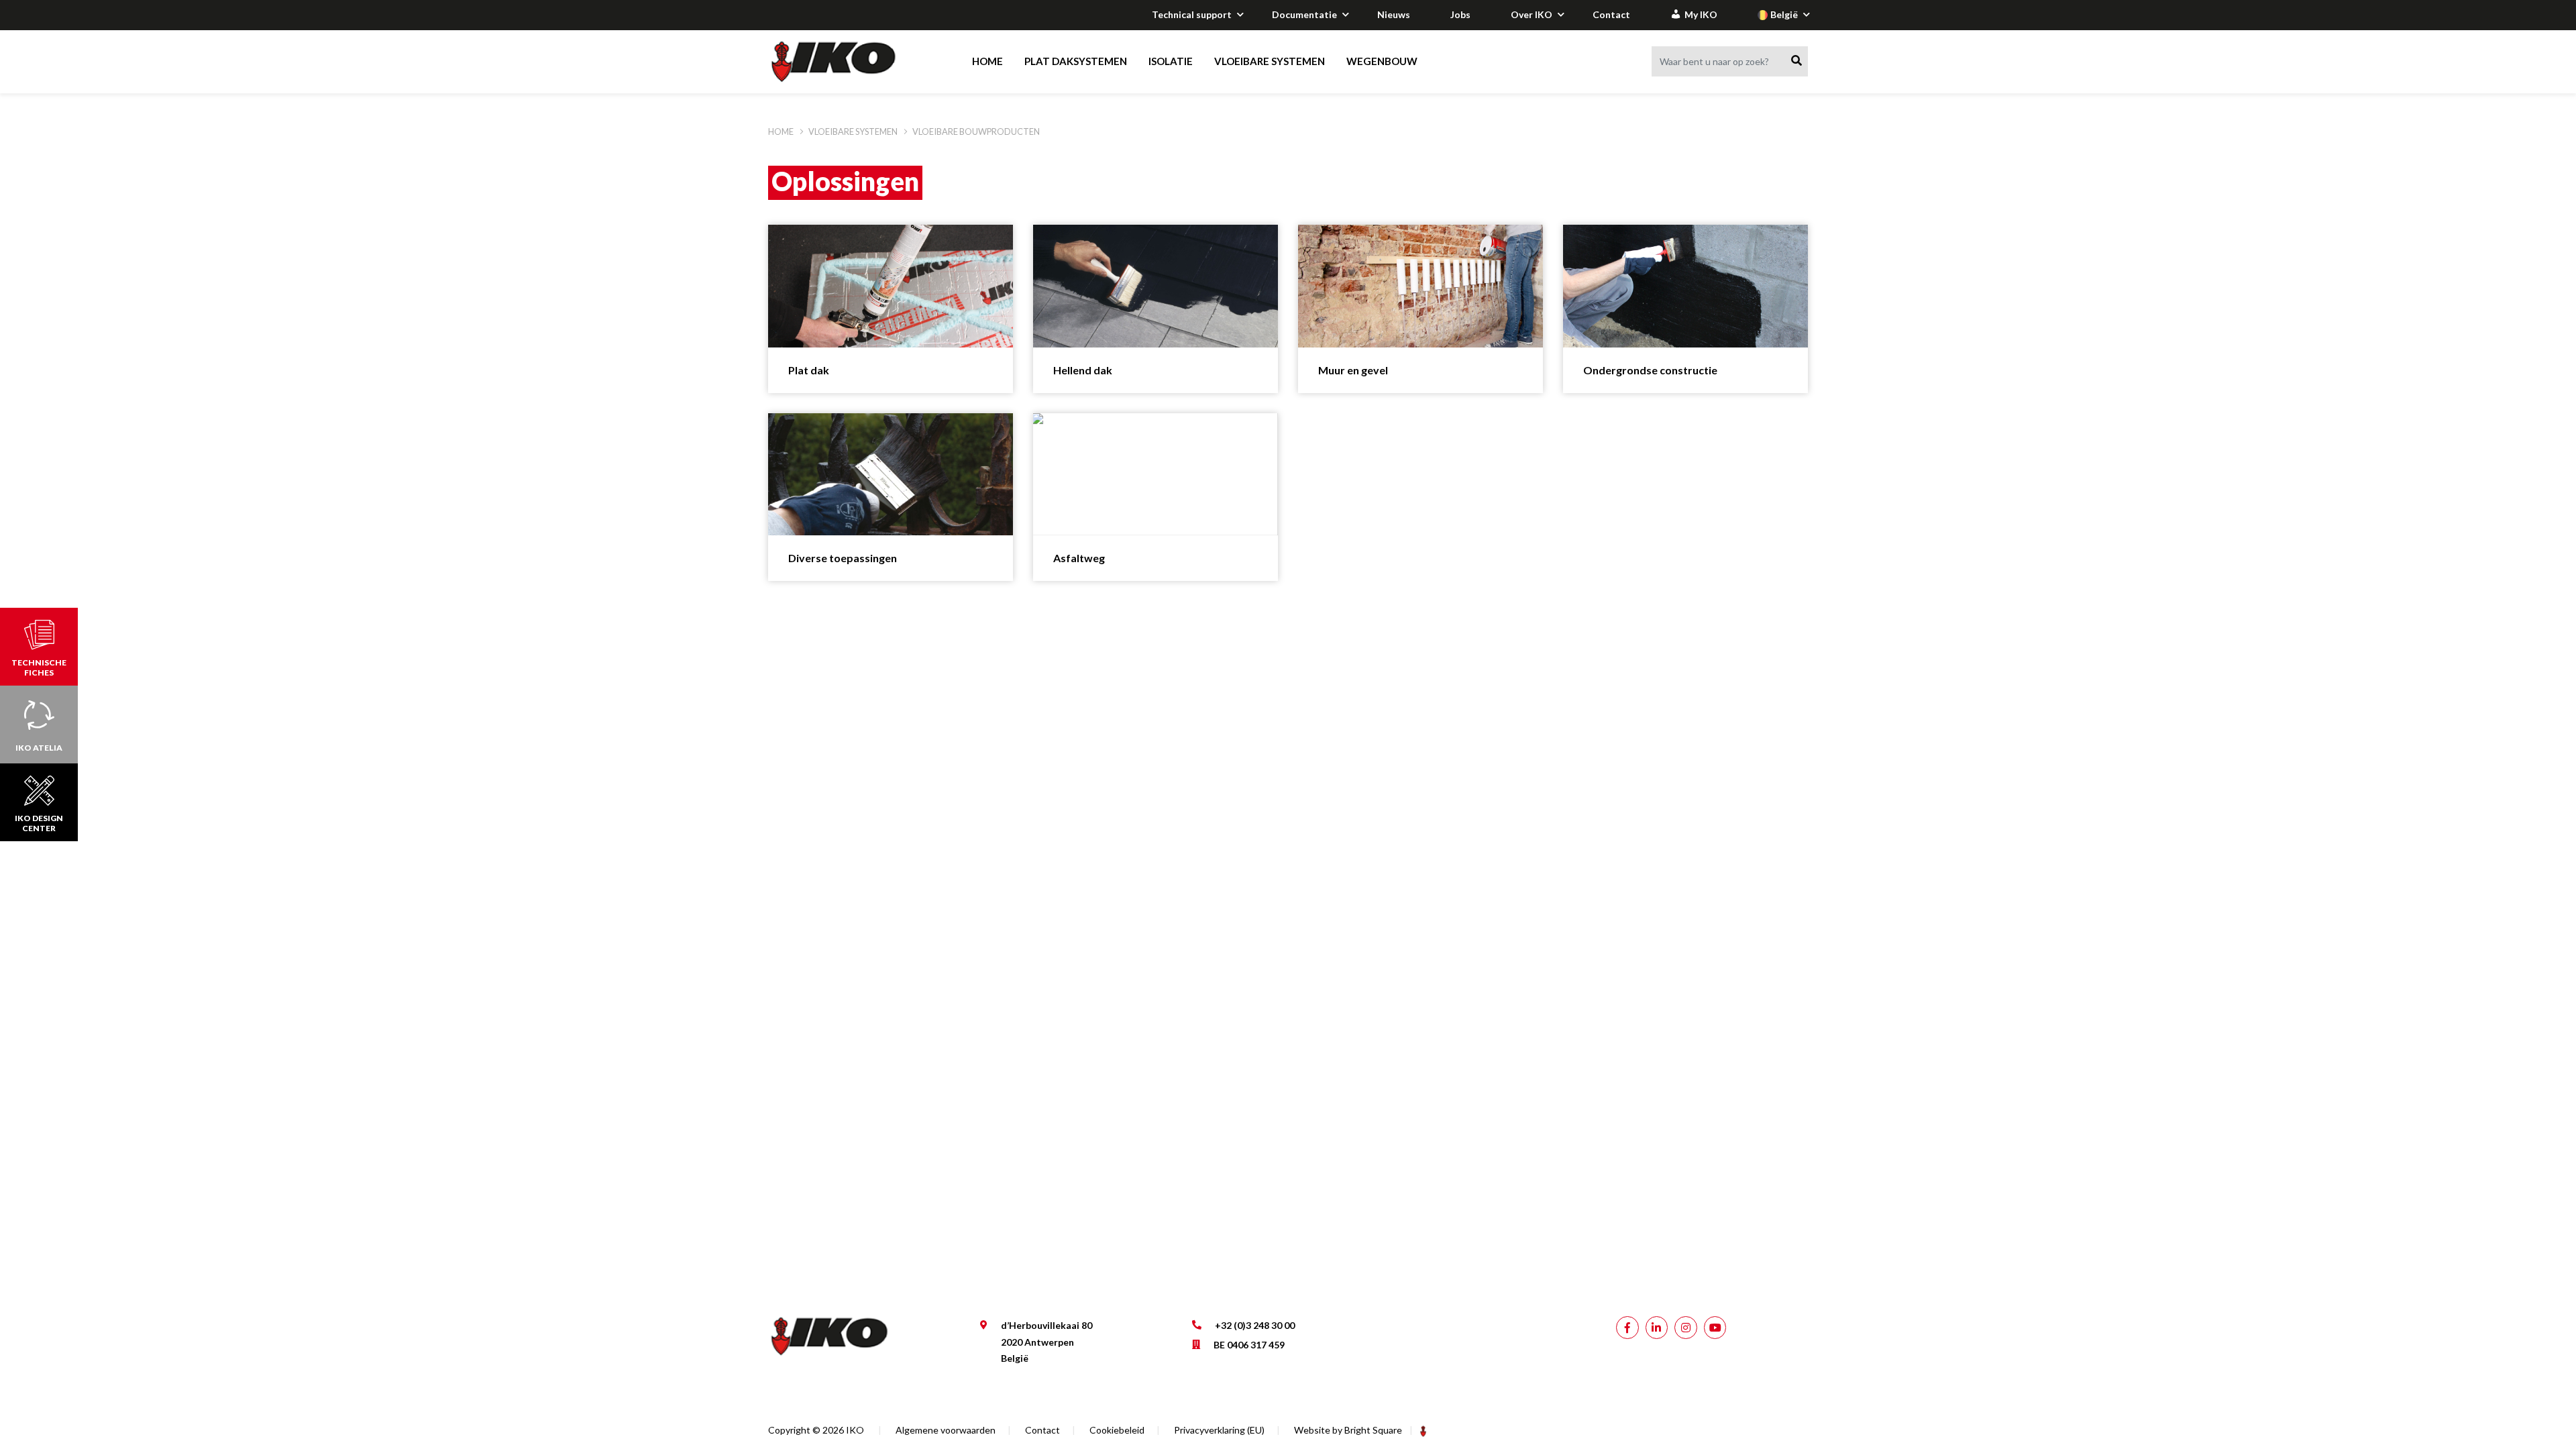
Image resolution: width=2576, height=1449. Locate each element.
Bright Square (1373, 1430)
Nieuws (1394, 14)
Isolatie (1171, 61)
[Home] (846, 62)
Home (987, 61)
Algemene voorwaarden (946, 1430)
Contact (1611, 14)
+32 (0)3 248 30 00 (1255, 1325)
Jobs (1460, 14)
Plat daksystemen (1076, 61)
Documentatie (1304, 14)
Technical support (1192, 14)
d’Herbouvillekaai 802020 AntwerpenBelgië (1046, 1342)
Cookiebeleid (1117, 1430)
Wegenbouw (1382, 61)
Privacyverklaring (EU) (1219, 1430)
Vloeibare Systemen (1270, 61)
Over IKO (1532, 14)
